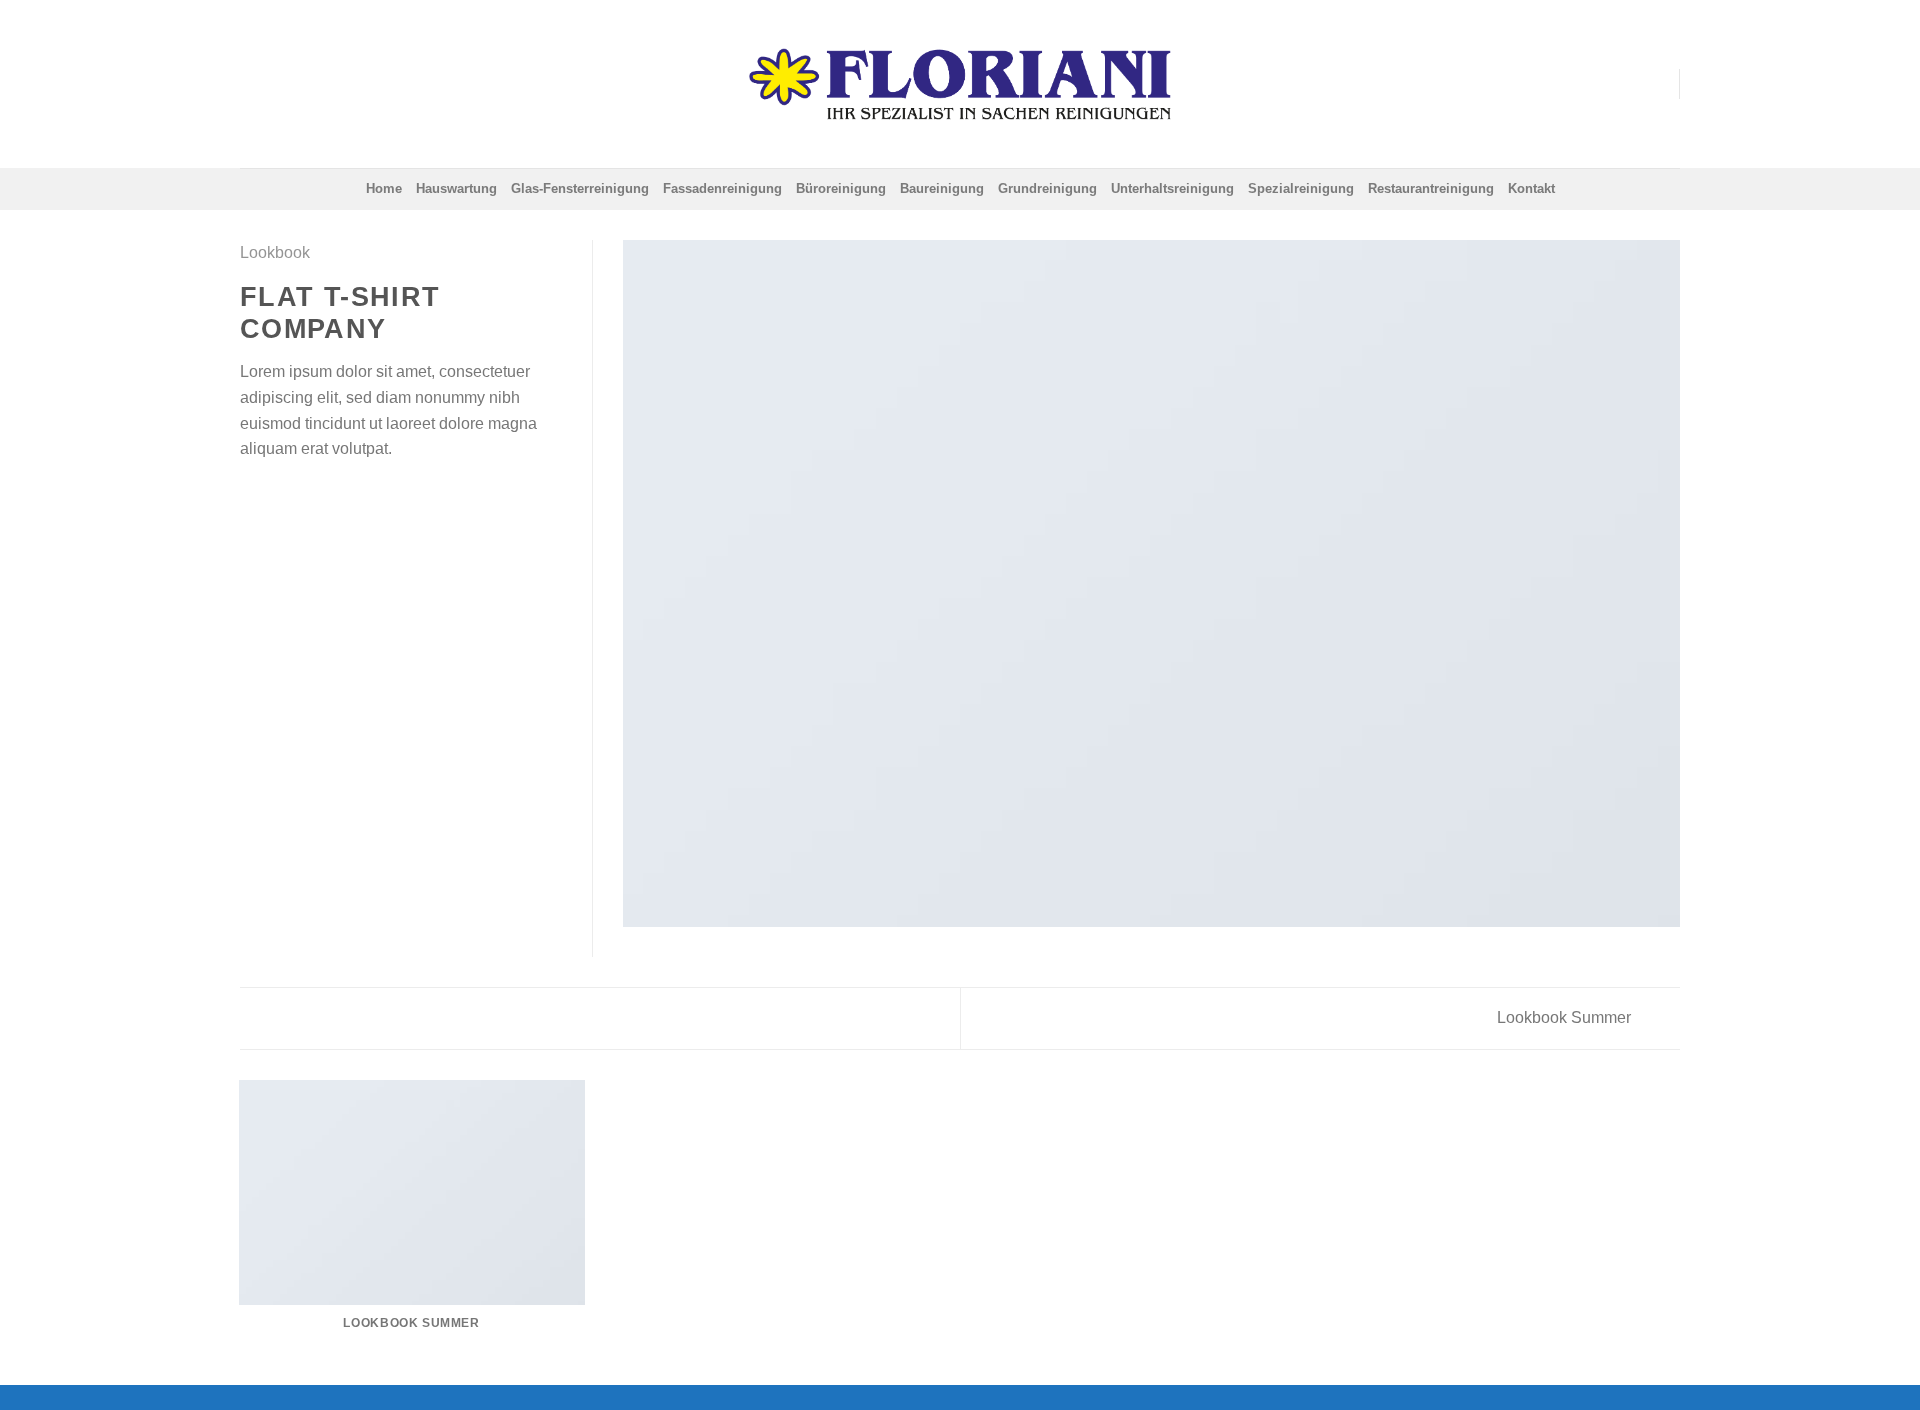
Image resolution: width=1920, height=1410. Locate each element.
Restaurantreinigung (1431, 188)
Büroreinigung (841, 188)
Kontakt (1531, 188)
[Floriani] (960, 83)
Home (384, 188)
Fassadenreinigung (722, 188)
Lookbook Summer (1566, 1017)
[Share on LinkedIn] (350, 496)
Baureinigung (942, 188)
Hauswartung (456, 188)
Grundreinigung (1047, 188)
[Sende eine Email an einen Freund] (301, 496)
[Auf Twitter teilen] (277, 496)
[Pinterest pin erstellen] (325, 496)
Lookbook (275, 252)
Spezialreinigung (1301, 188)
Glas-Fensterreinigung (580, 188)
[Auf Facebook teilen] (252, 496)
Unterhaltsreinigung (1172, 188)
